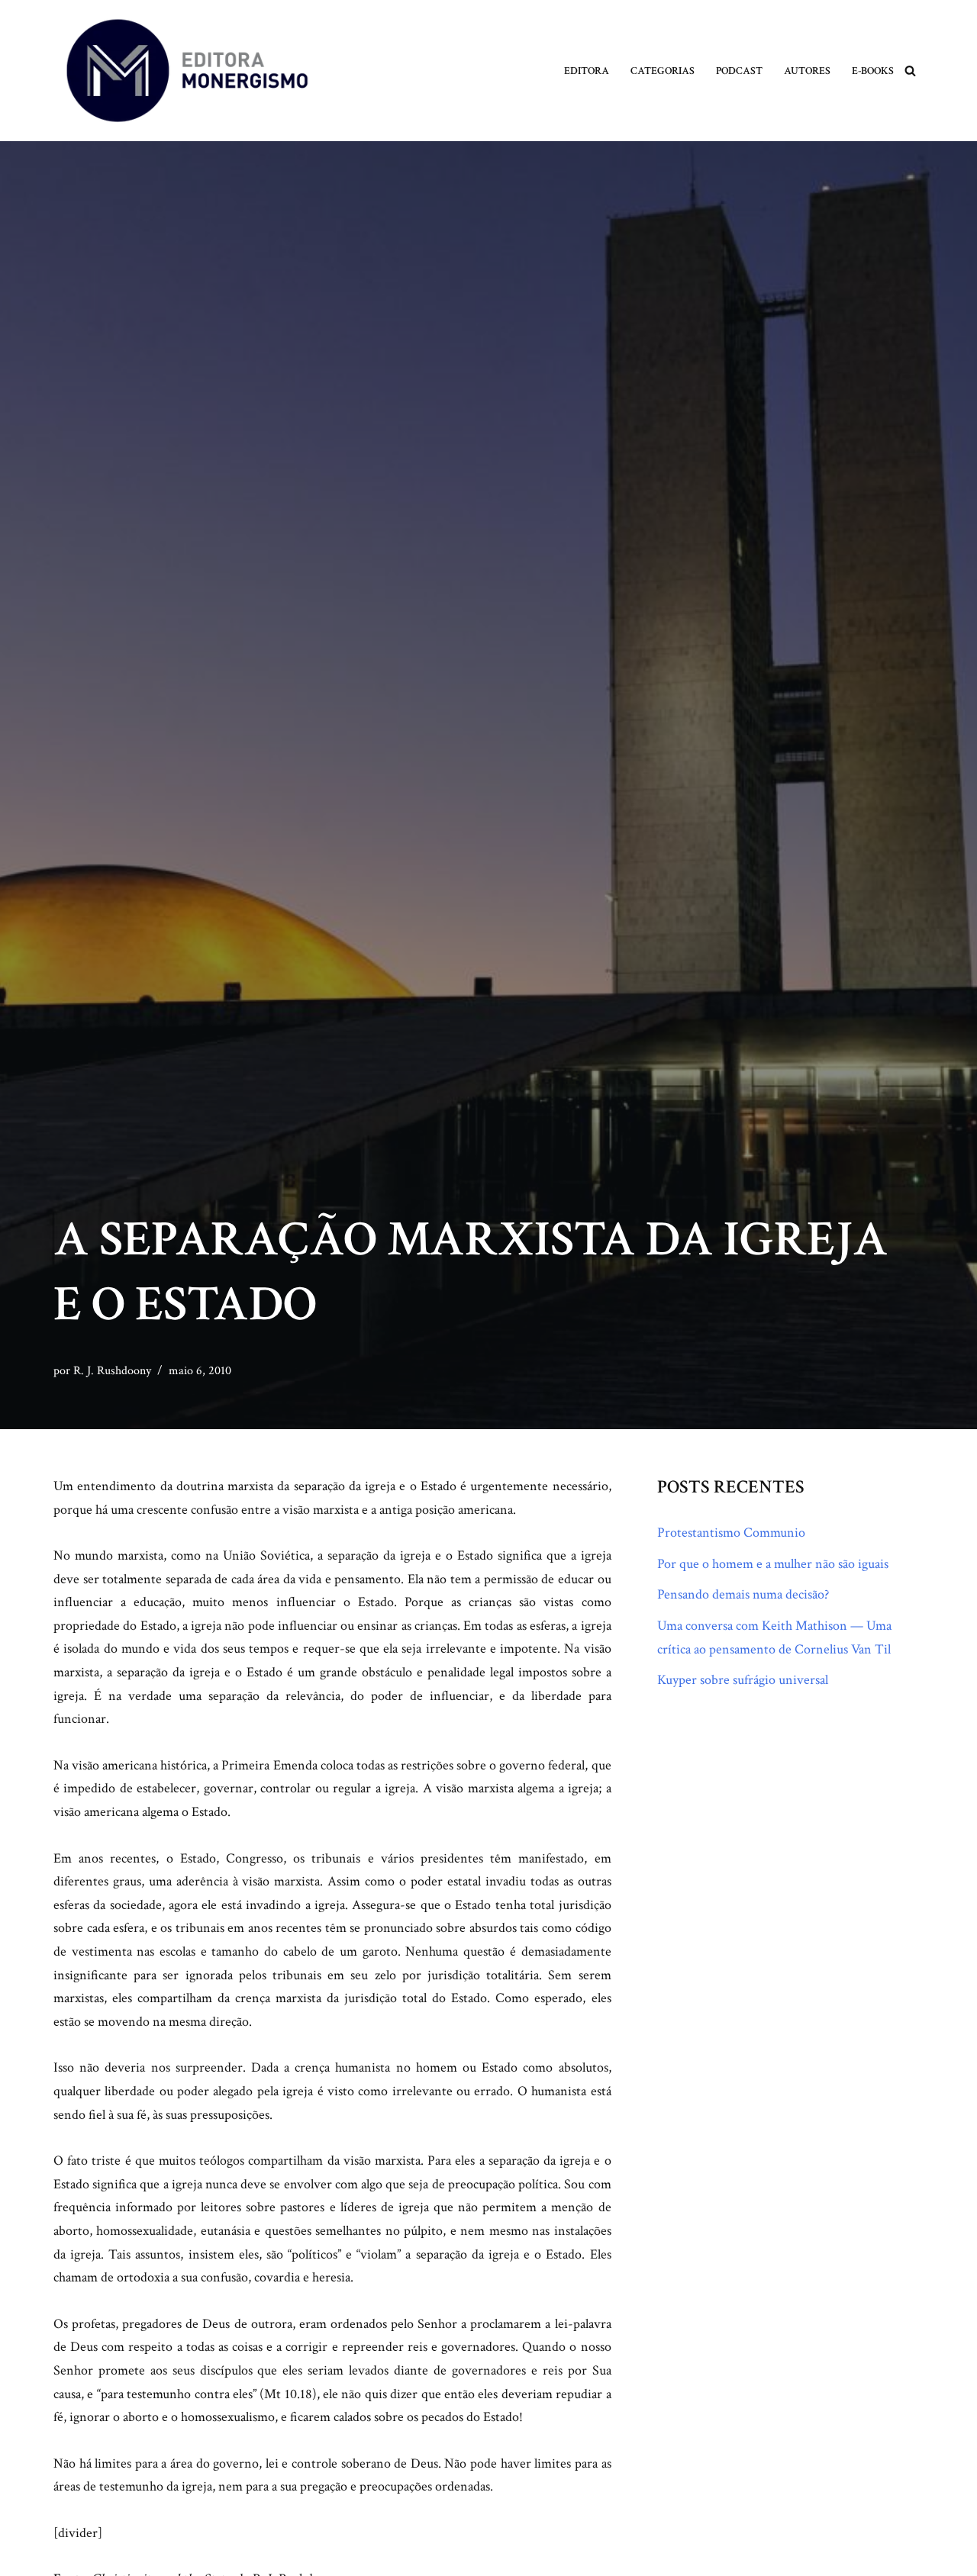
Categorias (663, 71)
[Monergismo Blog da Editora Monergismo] (187, 71)
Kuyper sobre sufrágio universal (743, 1680)
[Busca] (910, 71)
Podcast (739, 71)
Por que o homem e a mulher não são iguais (773, 1564)
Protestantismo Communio (731, 1533)
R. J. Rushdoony (112, 1371)
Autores (807, 71)
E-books (873, 71)
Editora (587, 71)
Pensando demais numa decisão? (743, 1594)
